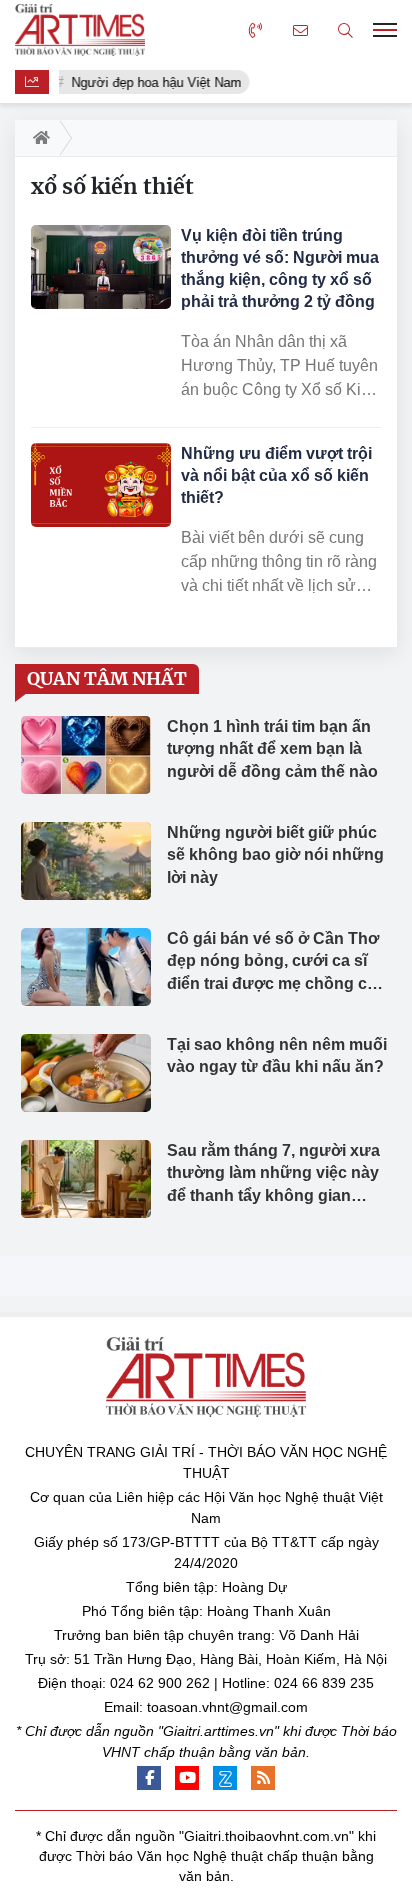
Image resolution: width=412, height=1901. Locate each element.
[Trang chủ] (37, 138)
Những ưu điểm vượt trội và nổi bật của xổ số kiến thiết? (276, 475)
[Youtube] (187, 1778)
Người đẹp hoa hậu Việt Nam (156, 82)
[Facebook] (149, 1778)
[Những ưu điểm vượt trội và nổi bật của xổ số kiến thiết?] (101, 485)
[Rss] (263, 1778)
